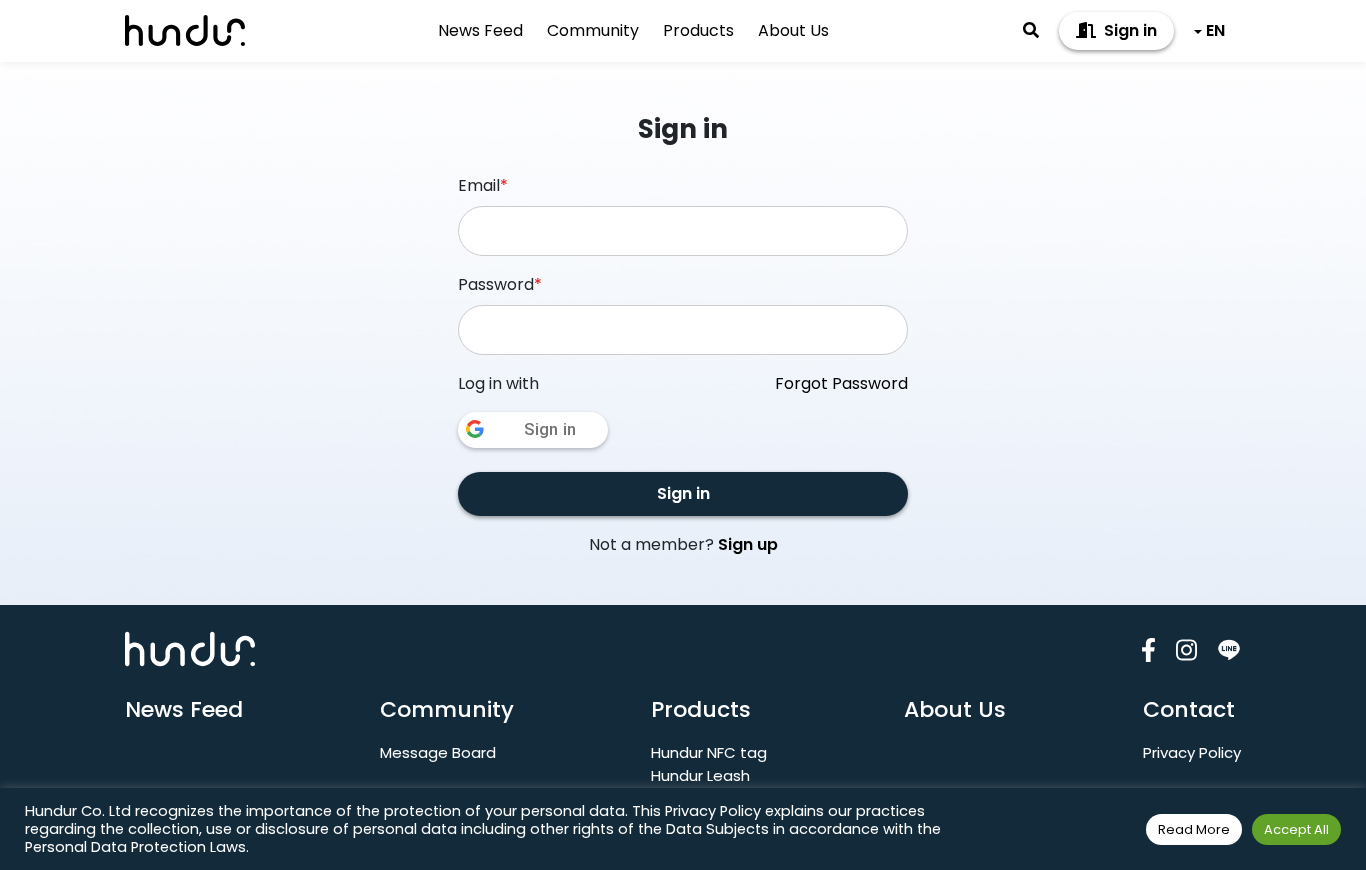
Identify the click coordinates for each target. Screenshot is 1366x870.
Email (483, 185)
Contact (1189, 709)
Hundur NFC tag (709, 752)
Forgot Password (841, 383)
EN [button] (1215, 30)
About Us (793, 30)
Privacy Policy (1192, 752)
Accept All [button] (1296, 829)
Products (698, 30)
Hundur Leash (700, 775)
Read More (1194, 829)
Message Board (438, 752)
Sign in (1128, 30)
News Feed (480, 30)
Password (500, 284)
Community (593, 30)
